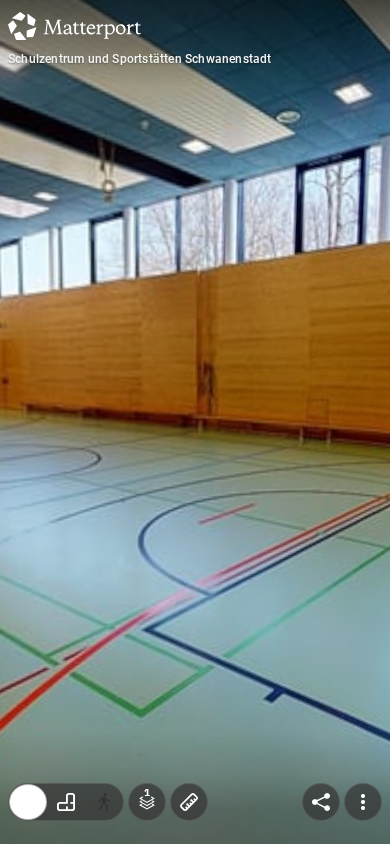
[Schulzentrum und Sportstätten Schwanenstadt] (195, 422)
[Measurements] (189, 802)
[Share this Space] (321, 802)
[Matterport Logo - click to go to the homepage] (74, 26)
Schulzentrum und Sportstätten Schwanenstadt (140, 59)
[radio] (28, 802)
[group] (66, 802)
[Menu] (363, 802)
